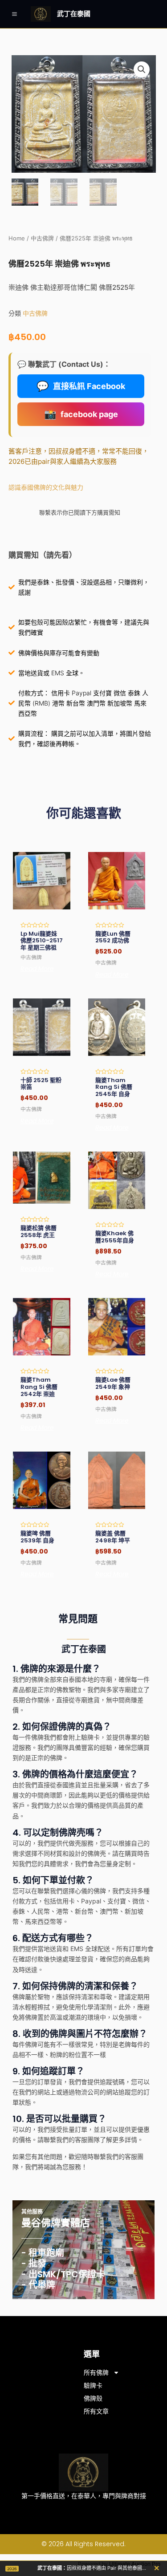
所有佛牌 (96, 2373)
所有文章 (96, 2411)
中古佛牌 (42, 238)
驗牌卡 (93, 2385)
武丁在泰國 (74, 14)
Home (17, 238)
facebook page (81, 414)
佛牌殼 (93, 2398)
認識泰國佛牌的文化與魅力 (46, 487)
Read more (37, 969)
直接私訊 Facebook (81, 386)
